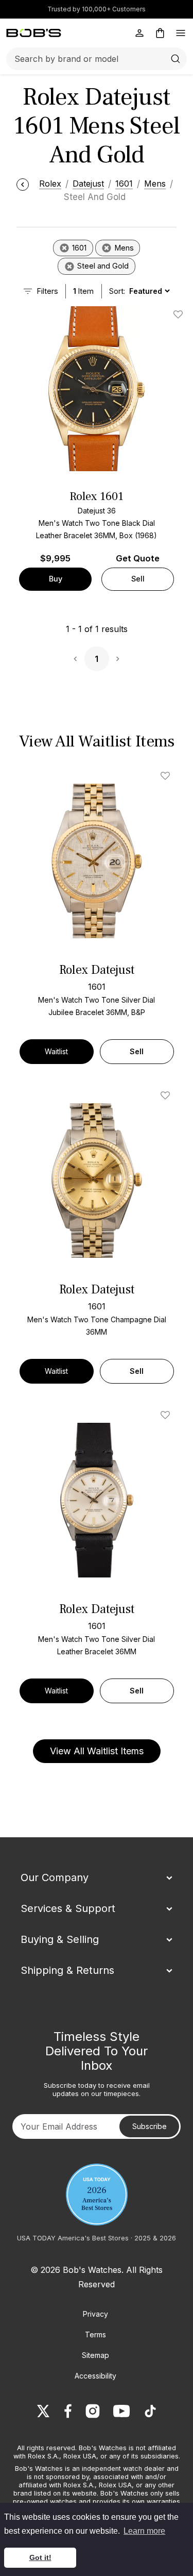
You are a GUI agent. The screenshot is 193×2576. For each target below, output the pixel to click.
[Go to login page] (139, 33)
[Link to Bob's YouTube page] (121, 2411)
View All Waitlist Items (97, 1751)
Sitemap (95, 2355)
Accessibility (95, 2376)
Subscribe (150, 2126)
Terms (95, 2334)
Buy (56, 579)
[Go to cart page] (160, 33)
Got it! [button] (40, 2557)
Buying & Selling (60, 1939)
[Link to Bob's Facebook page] (68, 2411)
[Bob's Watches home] (34, 33)
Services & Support (68, 1908)
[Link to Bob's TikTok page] (150, 2411)
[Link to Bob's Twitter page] (43, 2411)
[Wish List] (167, 776)
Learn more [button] (144, 2531)
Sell (138, 579)
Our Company (55, 1877)
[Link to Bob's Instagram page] (93, 2411)
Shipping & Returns (67, 1970)
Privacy (95, 2314)
